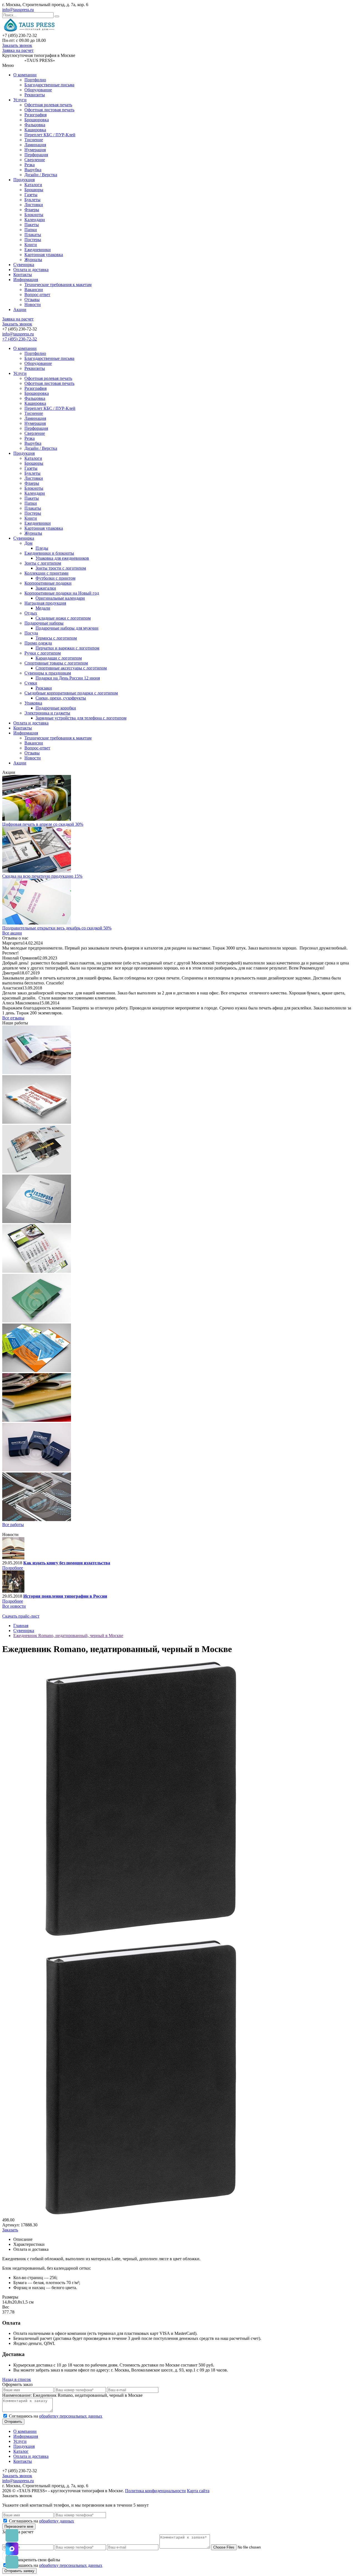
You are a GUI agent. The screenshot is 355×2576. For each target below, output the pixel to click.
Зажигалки (46, 588)
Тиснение (34, 140)
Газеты (31, 195)
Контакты (23, 275)
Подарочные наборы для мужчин (67, 628)
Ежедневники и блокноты (49, 553)
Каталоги (33, 185)
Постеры (33, 240)
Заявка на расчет (18, 50)
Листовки (34, 205)
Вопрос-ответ (37, 295)
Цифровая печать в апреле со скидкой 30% (43, 824)
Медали (43, 608)
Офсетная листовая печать (49, 110)
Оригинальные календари (60, 598)
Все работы (13, 1525)
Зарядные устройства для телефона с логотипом (81, 718)
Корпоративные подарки (48, 583)
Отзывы (32, 300)
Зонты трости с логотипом (61, 568)
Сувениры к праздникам (48, 673)
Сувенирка (24, 265)
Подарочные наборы (44, 623)
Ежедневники (38, 250)
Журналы (33, 260)
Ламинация (35, 145)
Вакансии (34, 290)
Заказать (10, 2230)
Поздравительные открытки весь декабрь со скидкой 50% (57, 928)
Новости (33, 305)
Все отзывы (13, 1018)
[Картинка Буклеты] (37, 1172)
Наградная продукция (45, 603)
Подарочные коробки (56, 708)
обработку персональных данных (71, 2416)
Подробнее (13, 1568)
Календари (35, 220)
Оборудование (38, 90)
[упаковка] (37, 1470)
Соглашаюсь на (56, 2416)
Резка (30, 165)
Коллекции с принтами (46, 573)
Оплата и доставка (31, 270)
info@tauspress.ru (18, 10)
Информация (26, 280)
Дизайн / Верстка (41, 175)
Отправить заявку (19, 2571)
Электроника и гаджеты (47, 713)
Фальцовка (35, 125)
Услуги (20, 100)
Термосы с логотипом (56, 638)
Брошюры (34, 190)
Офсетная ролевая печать (48, 105)
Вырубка (33, 170)
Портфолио (35, 80)
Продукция (24, 180)
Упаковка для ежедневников (62, 558)
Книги (31, 245)
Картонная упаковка (44, 255)
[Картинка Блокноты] (37, 1520)
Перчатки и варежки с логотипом (67, 648)
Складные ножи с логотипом (63, 618)
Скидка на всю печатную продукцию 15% (42, 876)
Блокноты (34, 215)
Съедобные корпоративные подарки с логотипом (71, 693)
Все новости (14, 1606)
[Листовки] (37, 1371)
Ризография (35, 115)
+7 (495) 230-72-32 (20, 339)
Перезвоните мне (19, 2526)
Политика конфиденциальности (155, 2491)
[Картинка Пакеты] (37, 1222)
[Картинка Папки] (37, 1321)
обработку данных (57, 2521)
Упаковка (33, 703)
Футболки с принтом (55, 578)
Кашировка (35, 130)
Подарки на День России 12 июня (68, 678)
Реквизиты (35, 95)
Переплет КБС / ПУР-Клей (50, 135)
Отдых (31, 613)
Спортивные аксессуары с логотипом (71, 668)
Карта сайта (198, 2491)
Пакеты (32, 225)
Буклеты (32, 200)
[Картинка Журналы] (37, 1420)
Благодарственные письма (49, 85)
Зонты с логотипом (43, 563)
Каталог (21, 2451)
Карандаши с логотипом (59, 658)
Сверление (35, 160)
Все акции (12, 933)
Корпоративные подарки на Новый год (62, 593)
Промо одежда (38, 643)
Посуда (31, 633)
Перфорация (36, 155)
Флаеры (32, 210)
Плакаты (33, 235)
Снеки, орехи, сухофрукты (61, 698)
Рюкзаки (44, 688)
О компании (25, 75)
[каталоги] (37, 1073)
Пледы (42, 548)
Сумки (31, 683)
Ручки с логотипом (43, 653)
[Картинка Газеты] (37, 1122)
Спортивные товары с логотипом (56, 663)
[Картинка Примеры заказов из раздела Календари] (37, 1271)
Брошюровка (37, 120)
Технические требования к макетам (58, 285)
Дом (28, 543)
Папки (31, 230)
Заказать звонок (17, 45)
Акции (20, 310)
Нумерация (35, 150)
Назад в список (17, 2379)
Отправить (13, 2422)
